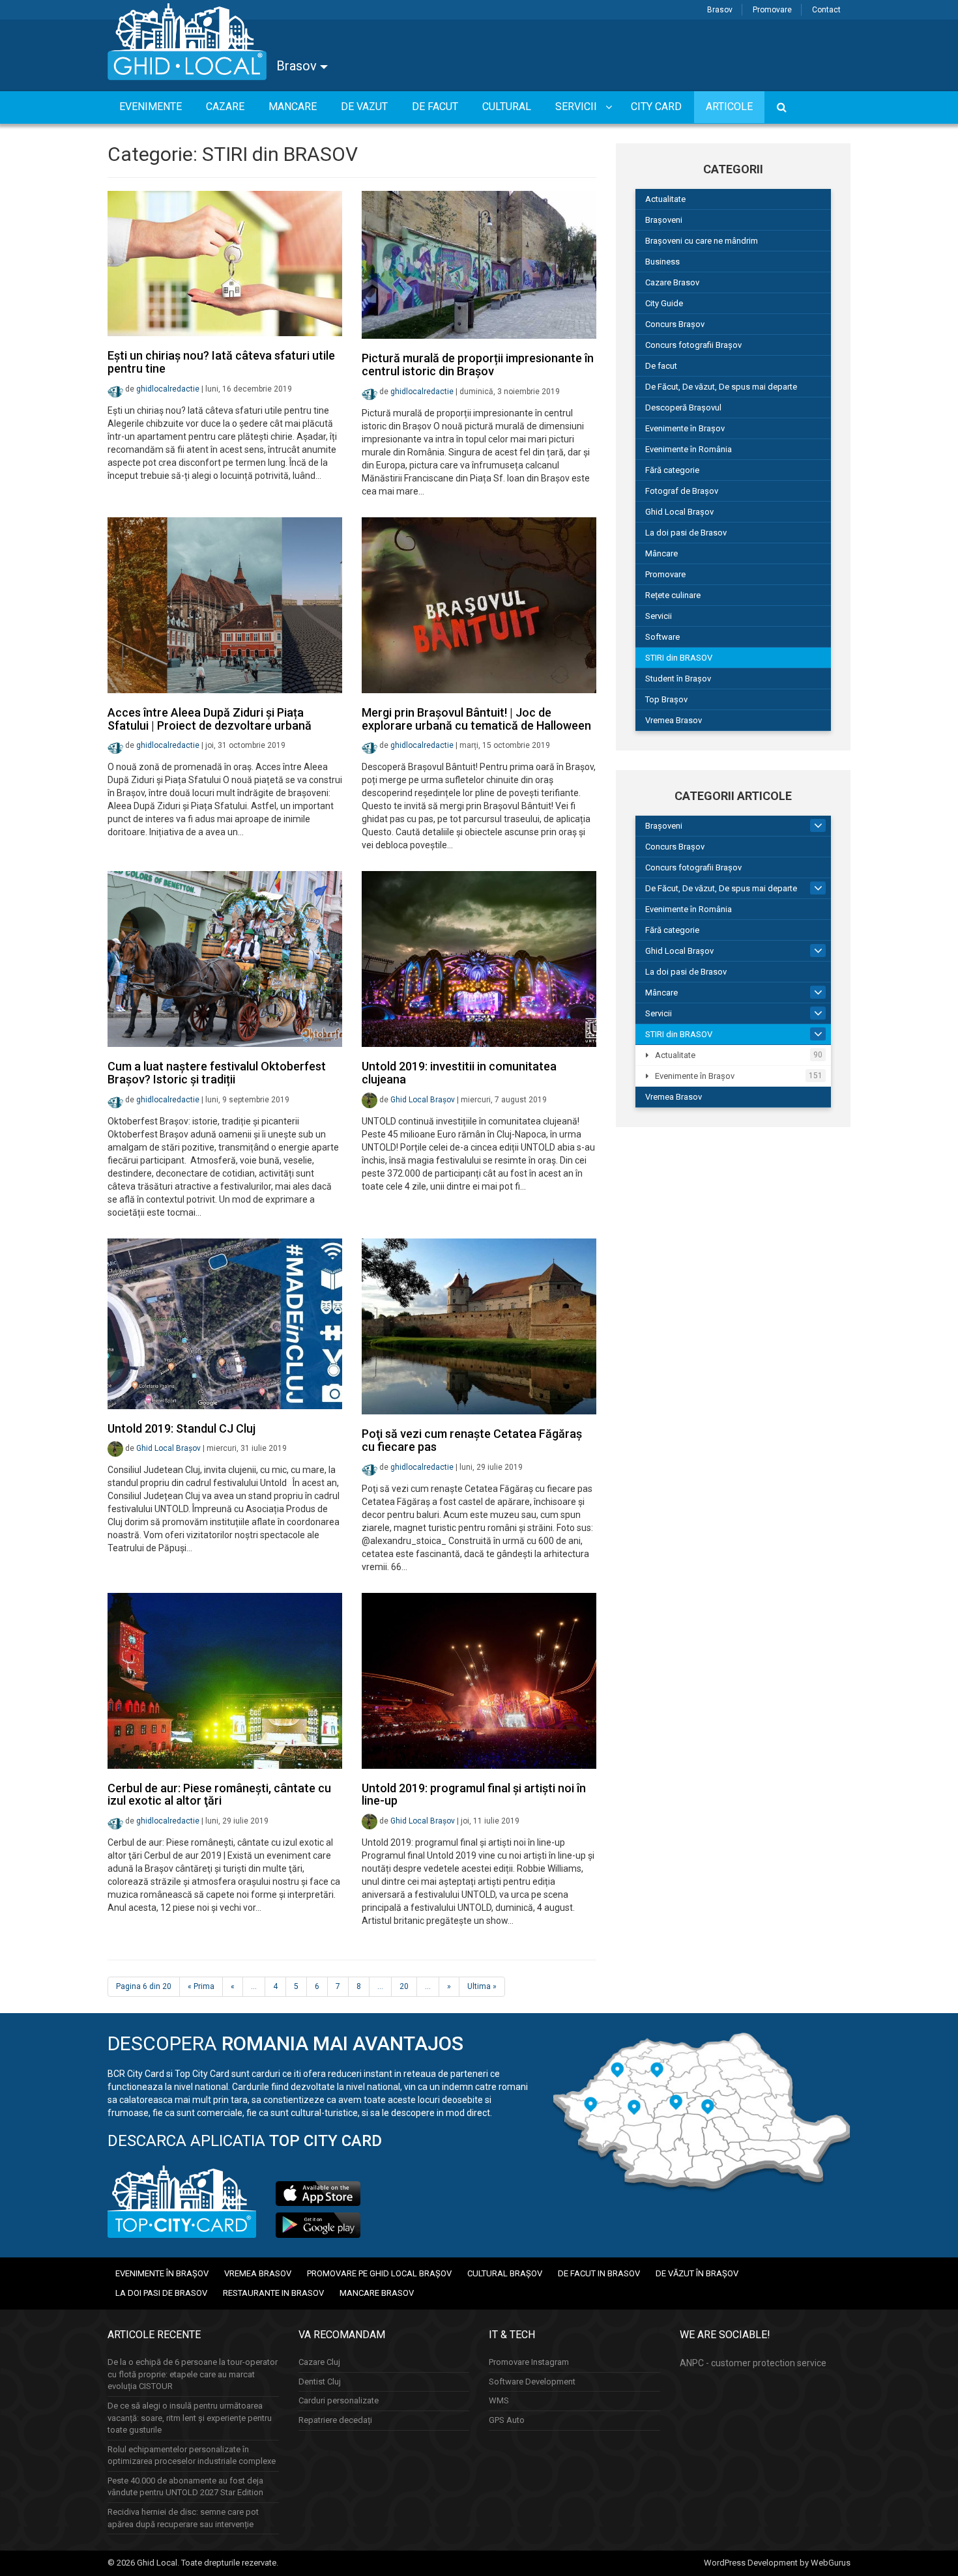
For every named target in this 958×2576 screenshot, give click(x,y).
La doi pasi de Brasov (686, 533)
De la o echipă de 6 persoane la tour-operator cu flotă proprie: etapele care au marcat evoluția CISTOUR (193, 2374)
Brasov (720, 10)
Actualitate (665, 199)
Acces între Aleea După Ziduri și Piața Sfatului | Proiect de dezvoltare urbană (210, 719)
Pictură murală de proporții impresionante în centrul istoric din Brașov (478, 365)
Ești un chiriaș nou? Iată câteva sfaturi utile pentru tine (221, 362)
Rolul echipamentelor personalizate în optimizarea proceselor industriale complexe (192, 2455)
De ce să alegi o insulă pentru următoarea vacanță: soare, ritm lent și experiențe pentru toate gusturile (190, 2418)
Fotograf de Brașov (682, 491)
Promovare (772, 10)
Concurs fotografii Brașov (693, 345)
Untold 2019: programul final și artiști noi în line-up (474, 1795)
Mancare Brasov (377, 2293)
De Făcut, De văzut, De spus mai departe (721, 387)
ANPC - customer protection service (753, 2363)
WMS (499, 2400)
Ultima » (482, 1986)
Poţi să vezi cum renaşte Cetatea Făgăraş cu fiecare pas (472, 1440)
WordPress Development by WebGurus (777, 2563)
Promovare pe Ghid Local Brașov (379, 2273)
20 (404, 1986)
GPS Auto (507, 2420)
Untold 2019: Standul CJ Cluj (181, 1428)
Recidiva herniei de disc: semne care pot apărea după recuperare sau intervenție (183, 2518)
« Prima (201, 1986)
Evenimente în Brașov (685, 428)
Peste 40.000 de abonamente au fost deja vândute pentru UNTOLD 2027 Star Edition (185, 2487)
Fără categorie (672, 470)
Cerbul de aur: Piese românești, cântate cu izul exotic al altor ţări (219, 1795)
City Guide (664, 303)
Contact (826, 10)
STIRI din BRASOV (679, 658)
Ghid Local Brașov (423, 1100)
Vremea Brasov (674, 720)
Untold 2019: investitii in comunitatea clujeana (459, 1073)
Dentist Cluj (320, 2382)
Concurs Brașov (675, 324)
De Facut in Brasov (599, 2273)
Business (662, 262)
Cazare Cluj (319, 2362)
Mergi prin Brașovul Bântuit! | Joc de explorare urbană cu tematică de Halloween (476, 719)
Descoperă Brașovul (683, 408)
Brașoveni (664, 220)
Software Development (532, 2382)
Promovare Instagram (529, 2362)
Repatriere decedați (335, 2420)
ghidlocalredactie (168, 389)
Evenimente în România (689, 449)
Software (662, 637)
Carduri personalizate (339, 2400)
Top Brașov (666, 699)
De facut (661, 366)
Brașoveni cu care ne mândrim (702, 241)
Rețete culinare (673, 595)
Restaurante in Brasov (273, 2293)
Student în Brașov (678, 679)
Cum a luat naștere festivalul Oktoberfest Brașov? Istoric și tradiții (217, 1073)
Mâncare (661, 553)
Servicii (659, 616)
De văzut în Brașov (697, 2273)
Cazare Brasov (672, 282)
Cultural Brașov (505, 2273)
